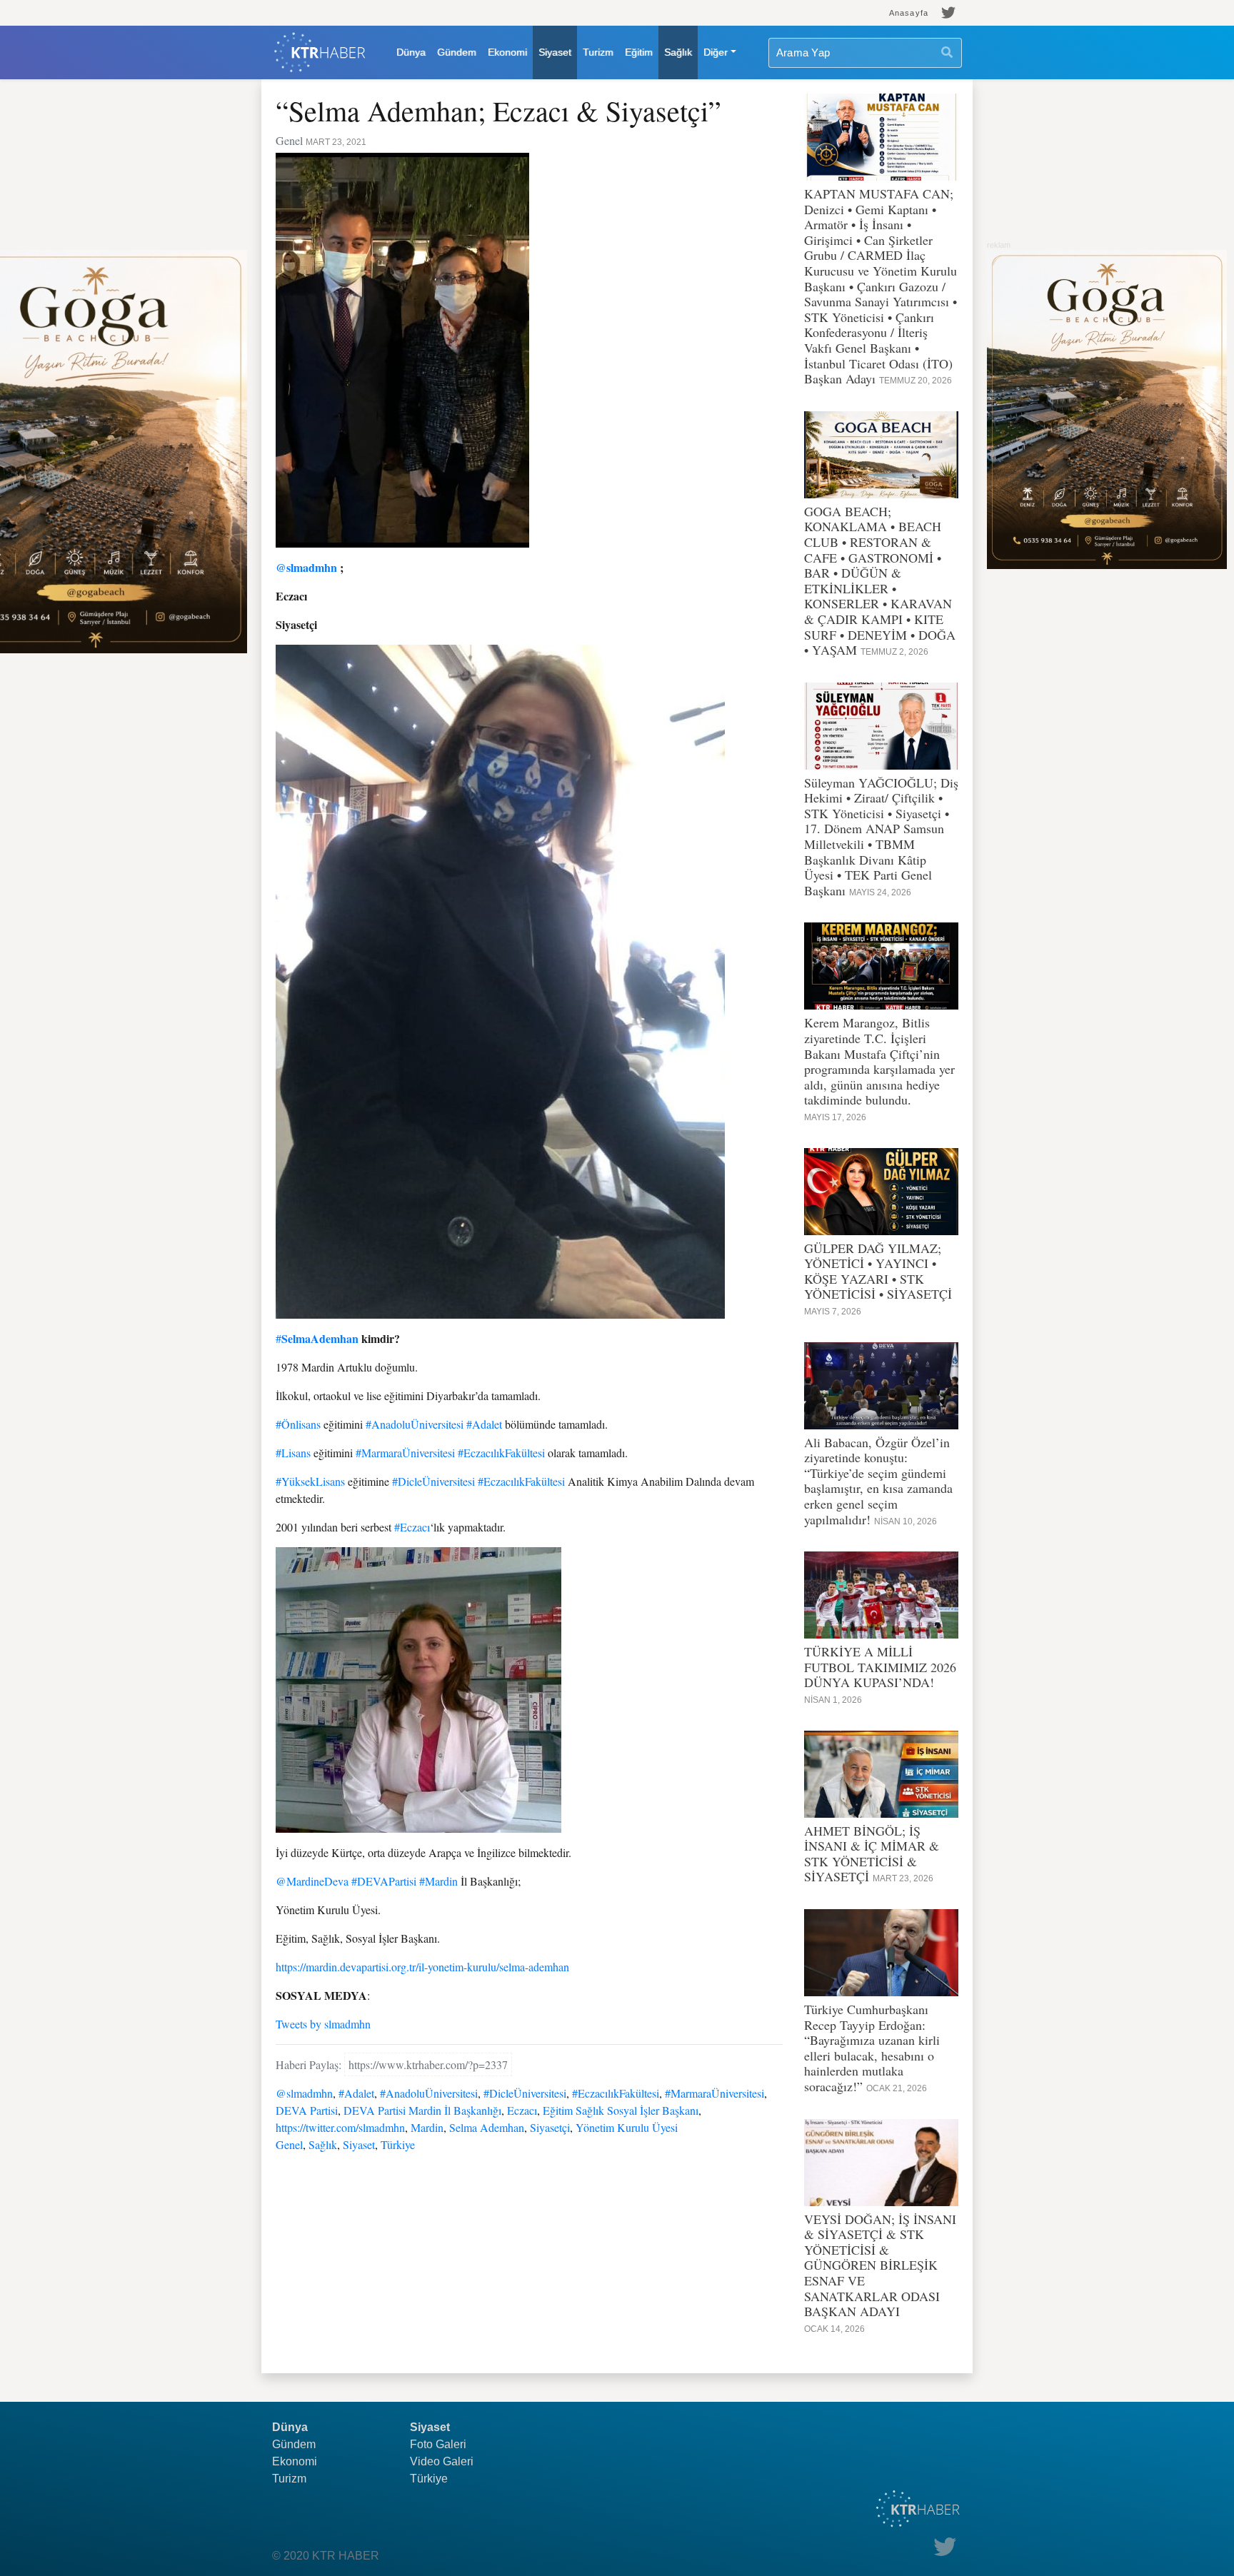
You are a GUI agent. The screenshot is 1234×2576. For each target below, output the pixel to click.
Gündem (457, 52)
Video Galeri (442, 2461)
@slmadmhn (306, 567)
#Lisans (293, 1453)
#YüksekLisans (310, 1481)
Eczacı (522, 2110)
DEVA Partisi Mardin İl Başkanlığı (422, 2110)
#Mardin (438, 1881)
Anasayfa (909, 13)
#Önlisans (298, 1424)
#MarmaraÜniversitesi (405, 1453)
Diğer (716, 52)
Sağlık (678, 52)
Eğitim (639, 52)
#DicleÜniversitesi (433, 1481)
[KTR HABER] (320, 52)
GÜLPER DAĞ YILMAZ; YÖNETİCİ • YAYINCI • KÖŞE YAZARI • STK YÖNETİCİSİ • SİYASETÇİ (878, 1271)
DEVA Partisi (307, 2110)
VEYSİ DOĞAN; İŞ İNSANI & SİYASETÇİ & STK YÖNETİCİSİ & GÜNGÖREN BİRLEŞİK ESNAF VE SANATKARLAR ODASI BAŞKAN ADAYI (880, 2265)
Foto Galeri (438, 2444)
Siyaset (555, 52)
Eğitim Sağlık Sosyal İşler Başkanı (621, 2110)
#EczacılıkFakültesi (501, 1453)
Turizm (598, 52)
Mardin (427, 2127)
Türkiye (398, 2144)
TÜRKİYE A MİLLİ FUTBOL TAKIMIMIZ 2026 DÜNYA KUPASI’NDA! (880, 1667)
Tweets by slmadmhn (323, 2024)
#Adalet (484, 1424)
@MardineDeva (312, 1881)
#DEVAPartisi (384, 1881)
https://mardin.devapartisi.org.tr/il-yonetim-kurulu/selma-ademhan (422, 1967)
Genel (289, 2144)
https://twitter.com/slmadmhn (340, 2127)
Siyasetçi (550, 2127)
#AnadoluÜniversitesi (415, 1424)
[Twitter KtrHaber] (949, 13)
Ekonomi (507, 52)
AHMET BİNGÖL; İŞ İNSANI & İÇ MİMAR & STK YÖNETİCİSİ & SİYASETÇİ (872, 1854)
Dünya (411, 52)
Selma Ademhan (487, 2127)
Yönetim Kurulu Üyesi (627, 2127)
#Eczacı (412, 1527)
